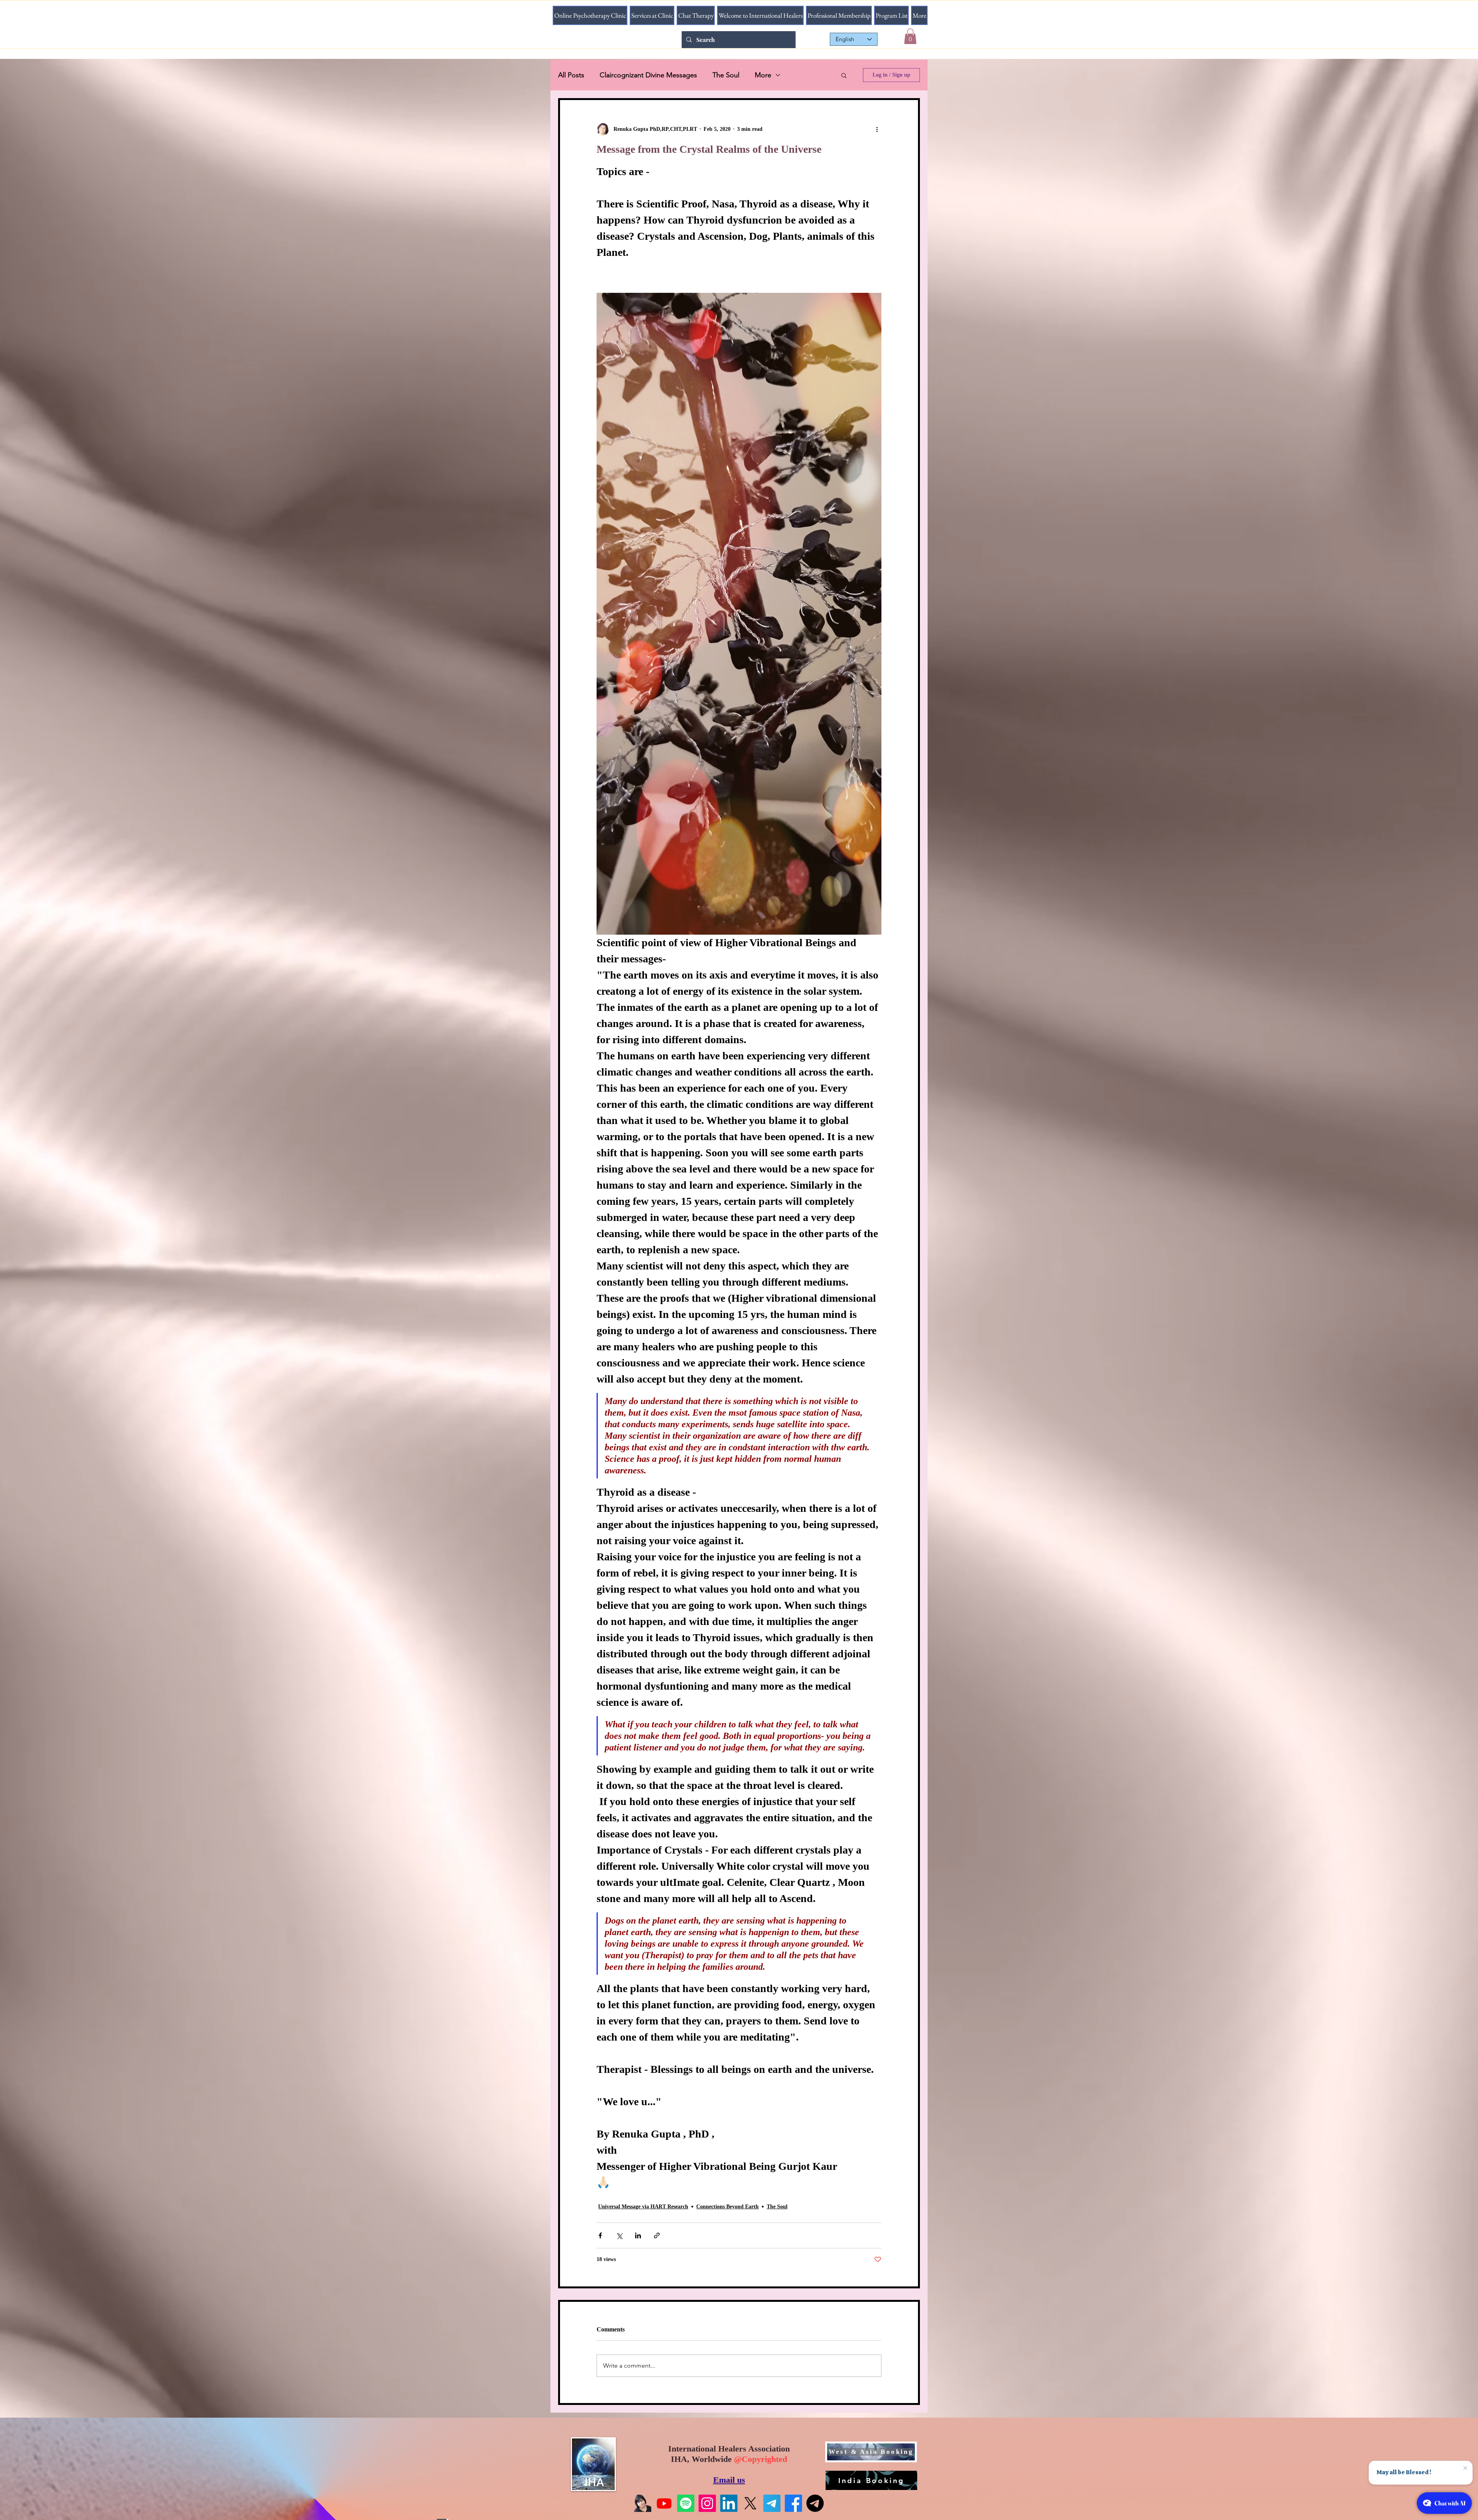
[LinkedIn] (729, 2503)
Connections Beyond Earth (727, 2207)
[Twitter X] (750, 2503)
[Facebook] (793, 2503)
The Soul (726, 75)
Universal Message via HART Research (643, 2207)
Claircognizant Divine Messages (648, 75)
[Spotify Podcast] (686, 2503)
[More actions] (877, 129)
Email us (729, 2480)
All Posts (571, 75)
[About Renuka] (643, 2503)
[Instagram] (707, 2503)
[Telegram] (772, 2503)
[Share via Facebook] (600, 2235)
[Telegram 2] (815, 2503)
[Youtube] (664, 2503)
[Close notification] (1462, 2467)
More (763, 75)
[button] (910, 36)
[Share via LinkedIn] (638, 2235)
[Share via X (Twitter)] (619, 2235)
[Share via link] (657, 2235)
